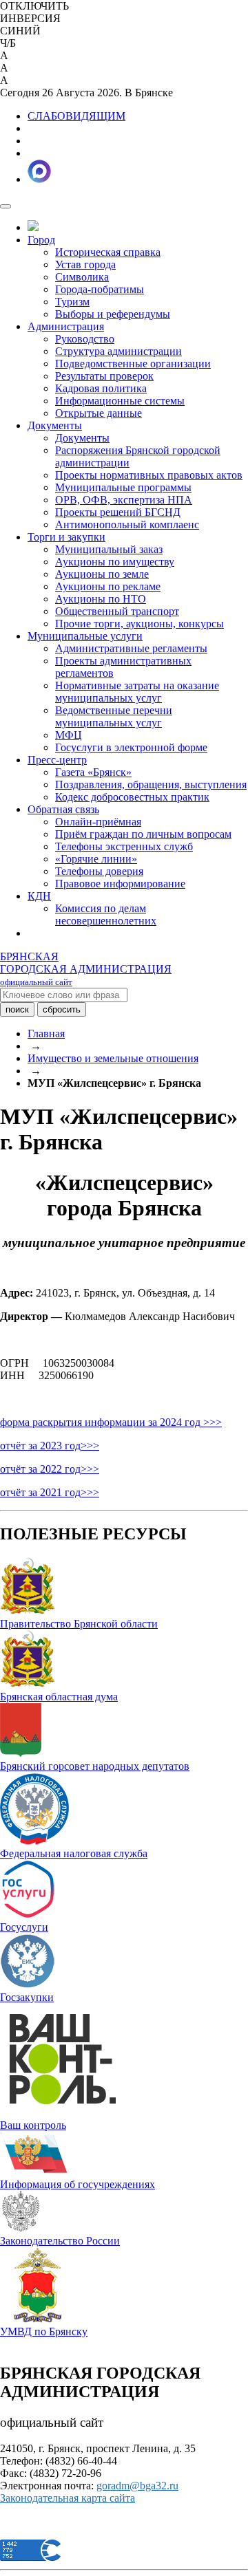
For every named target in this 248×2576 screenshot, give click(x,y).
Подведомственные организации (133, 364)
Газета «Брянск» (93, 772)
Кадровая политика (101, 388)
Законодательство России (60, 2241)
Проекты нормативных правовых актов (149, 475)
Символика (82, 277)
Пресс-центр (57, 760)
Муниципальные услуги (85, 636)
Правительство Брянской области (79, 1624)
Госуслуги (24, 1927)
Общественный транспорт (117, 611)
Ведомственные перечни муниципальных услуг (114, 716)
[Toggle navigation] (6, 206)
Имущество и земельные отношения (113, 1058)
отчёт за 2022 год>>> (50, 1469)
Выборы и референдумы (113, 314)
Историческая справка (108, 252)
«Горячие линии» (96, 859)
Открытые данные (99, 413)
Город (41, 240)
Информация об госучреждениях (77, 2184)
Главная (46, 1033)
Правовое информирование (120, 884)
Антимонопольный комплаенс (127, 524)
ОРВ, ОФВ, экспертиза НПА (124, 500)
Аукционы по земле (102, 574)
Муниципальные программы (123, 487)
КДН (39, 896)
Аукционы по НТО (101, 599)
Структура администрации (118, 351)
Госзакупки (27, 1997)
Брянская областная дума (59, 1697)
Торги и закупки (66, 537)
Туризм (72, 302)
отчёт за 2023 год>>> (50, 1446)
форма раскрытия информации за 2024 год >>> (111, 1422)
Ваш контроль (33, 2125)
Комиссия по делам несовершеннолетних (106, 914)
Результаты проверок (104, 376)
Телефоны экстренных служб (124, 846)
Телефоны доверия (99, 871)
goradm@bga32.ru (137, 2486)
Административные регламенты (131, 648)
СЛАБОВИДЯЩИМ (76, 116)
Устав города (85, 264)
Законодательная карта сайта (68, 2498)
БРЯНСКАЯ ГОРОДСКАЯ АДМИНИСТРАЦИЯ (86, 969)
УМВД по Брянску (44, 2331)
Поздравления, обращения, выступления (151, 784)
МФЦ (69, 735)
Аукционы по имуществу (115, 562)
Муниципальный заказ (109, 549)
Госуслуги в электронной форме (131, 747)
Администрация (66, 326)
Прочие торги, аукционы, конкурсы (139, 624)
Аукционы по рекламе (108, 586)
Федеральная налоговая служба (74, 1853)
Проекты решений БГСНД (118, 512)
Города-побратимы (100, 289)
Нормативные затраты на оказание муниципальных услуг (137, 692)
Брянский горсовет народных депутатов (95, 1766)
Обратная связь (63, 809)
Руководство (85, 339)
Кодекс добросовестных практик (132, 797)
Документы (55, 425)
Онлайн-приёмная (98, 822)
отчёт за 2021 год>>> (50, 1492)
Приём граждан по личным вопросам (143, 834)
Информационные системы (120, 401)
